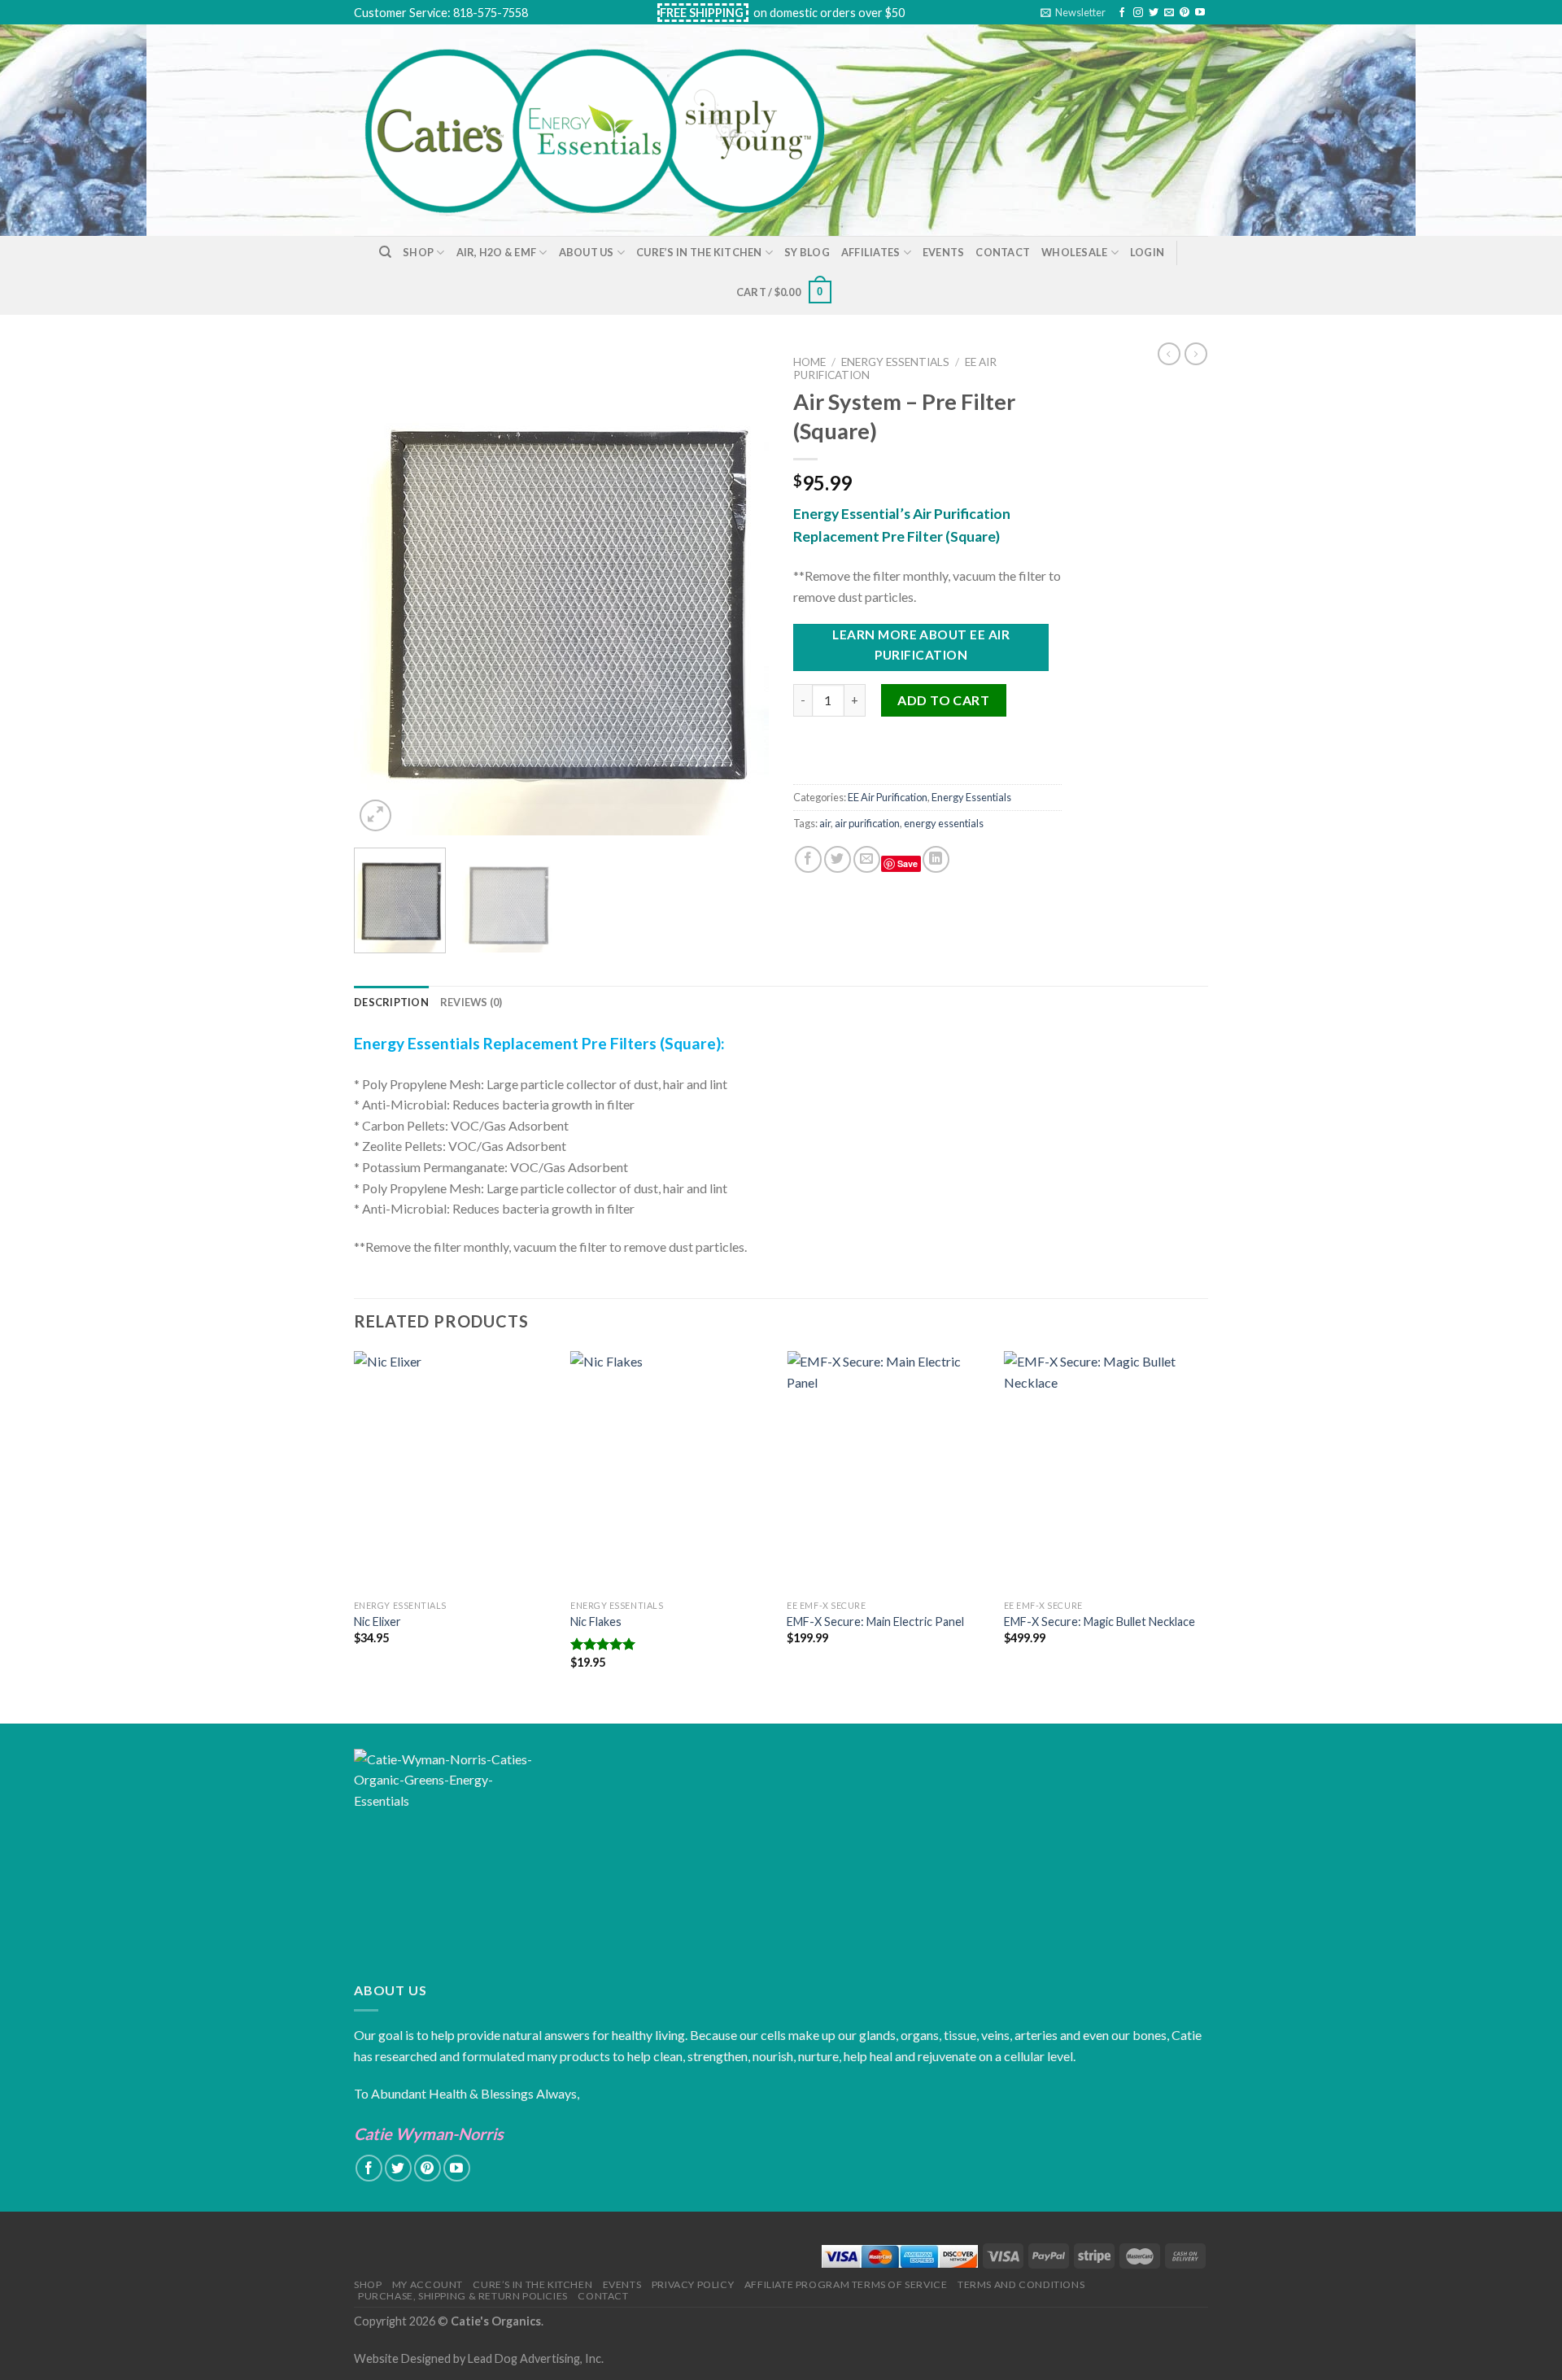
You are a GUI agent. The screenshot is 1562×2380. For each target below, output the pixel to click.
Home (809, 362)
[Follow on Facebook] (1122, 13)
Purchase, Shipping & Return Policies (463, 2296)
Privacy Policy (693, 2284)
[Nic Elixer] (454, 1471)
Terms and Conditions (1021, 2284)
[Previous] (382, 591)
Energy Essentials (895, 362)
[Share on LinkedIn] (936, 859)
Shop (418, 252)
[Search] (385, 252)
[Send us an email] (1169, 13)
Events (944, 252)
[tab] (391, 1002)
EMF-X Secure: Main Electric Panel (875, 1622)
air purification (867, 823)
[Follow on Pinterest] (1185, 13)
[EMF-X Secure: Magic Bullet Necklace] (1104, 1471)
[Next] (740, 591)
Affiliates (871, 252)
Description (391, 1002)
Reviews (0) (471, 1002)
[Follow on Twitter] (1154, 13)
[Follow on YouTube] (1200, 13)
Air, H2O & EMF (497, 252)
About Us (587, 252)
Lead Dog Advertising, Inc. (536, 2358)
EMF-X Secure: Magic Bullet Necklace (1100, 1622)
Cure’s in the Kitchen (699, 252)
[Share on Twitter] (838, 859)
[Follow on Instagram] (1138, 13)
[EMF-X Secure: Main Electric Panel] (887, 1471)
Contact (1003, 252)
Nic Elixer (377, 1622)
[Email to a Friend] (867, 859)
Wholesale (1074, 252)
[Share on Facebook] (808, 859)
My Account (428, 2284)
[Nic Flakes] (671, 1471)
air (825, 823)
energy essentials (944, 823)
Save (908, 863)
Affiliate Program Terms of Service (846, 2284)
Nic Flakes (596, 1622)
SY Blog (807, 252)
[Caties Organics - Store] (613, 130)
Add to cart (943, 700)
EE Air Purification (888, 797)
